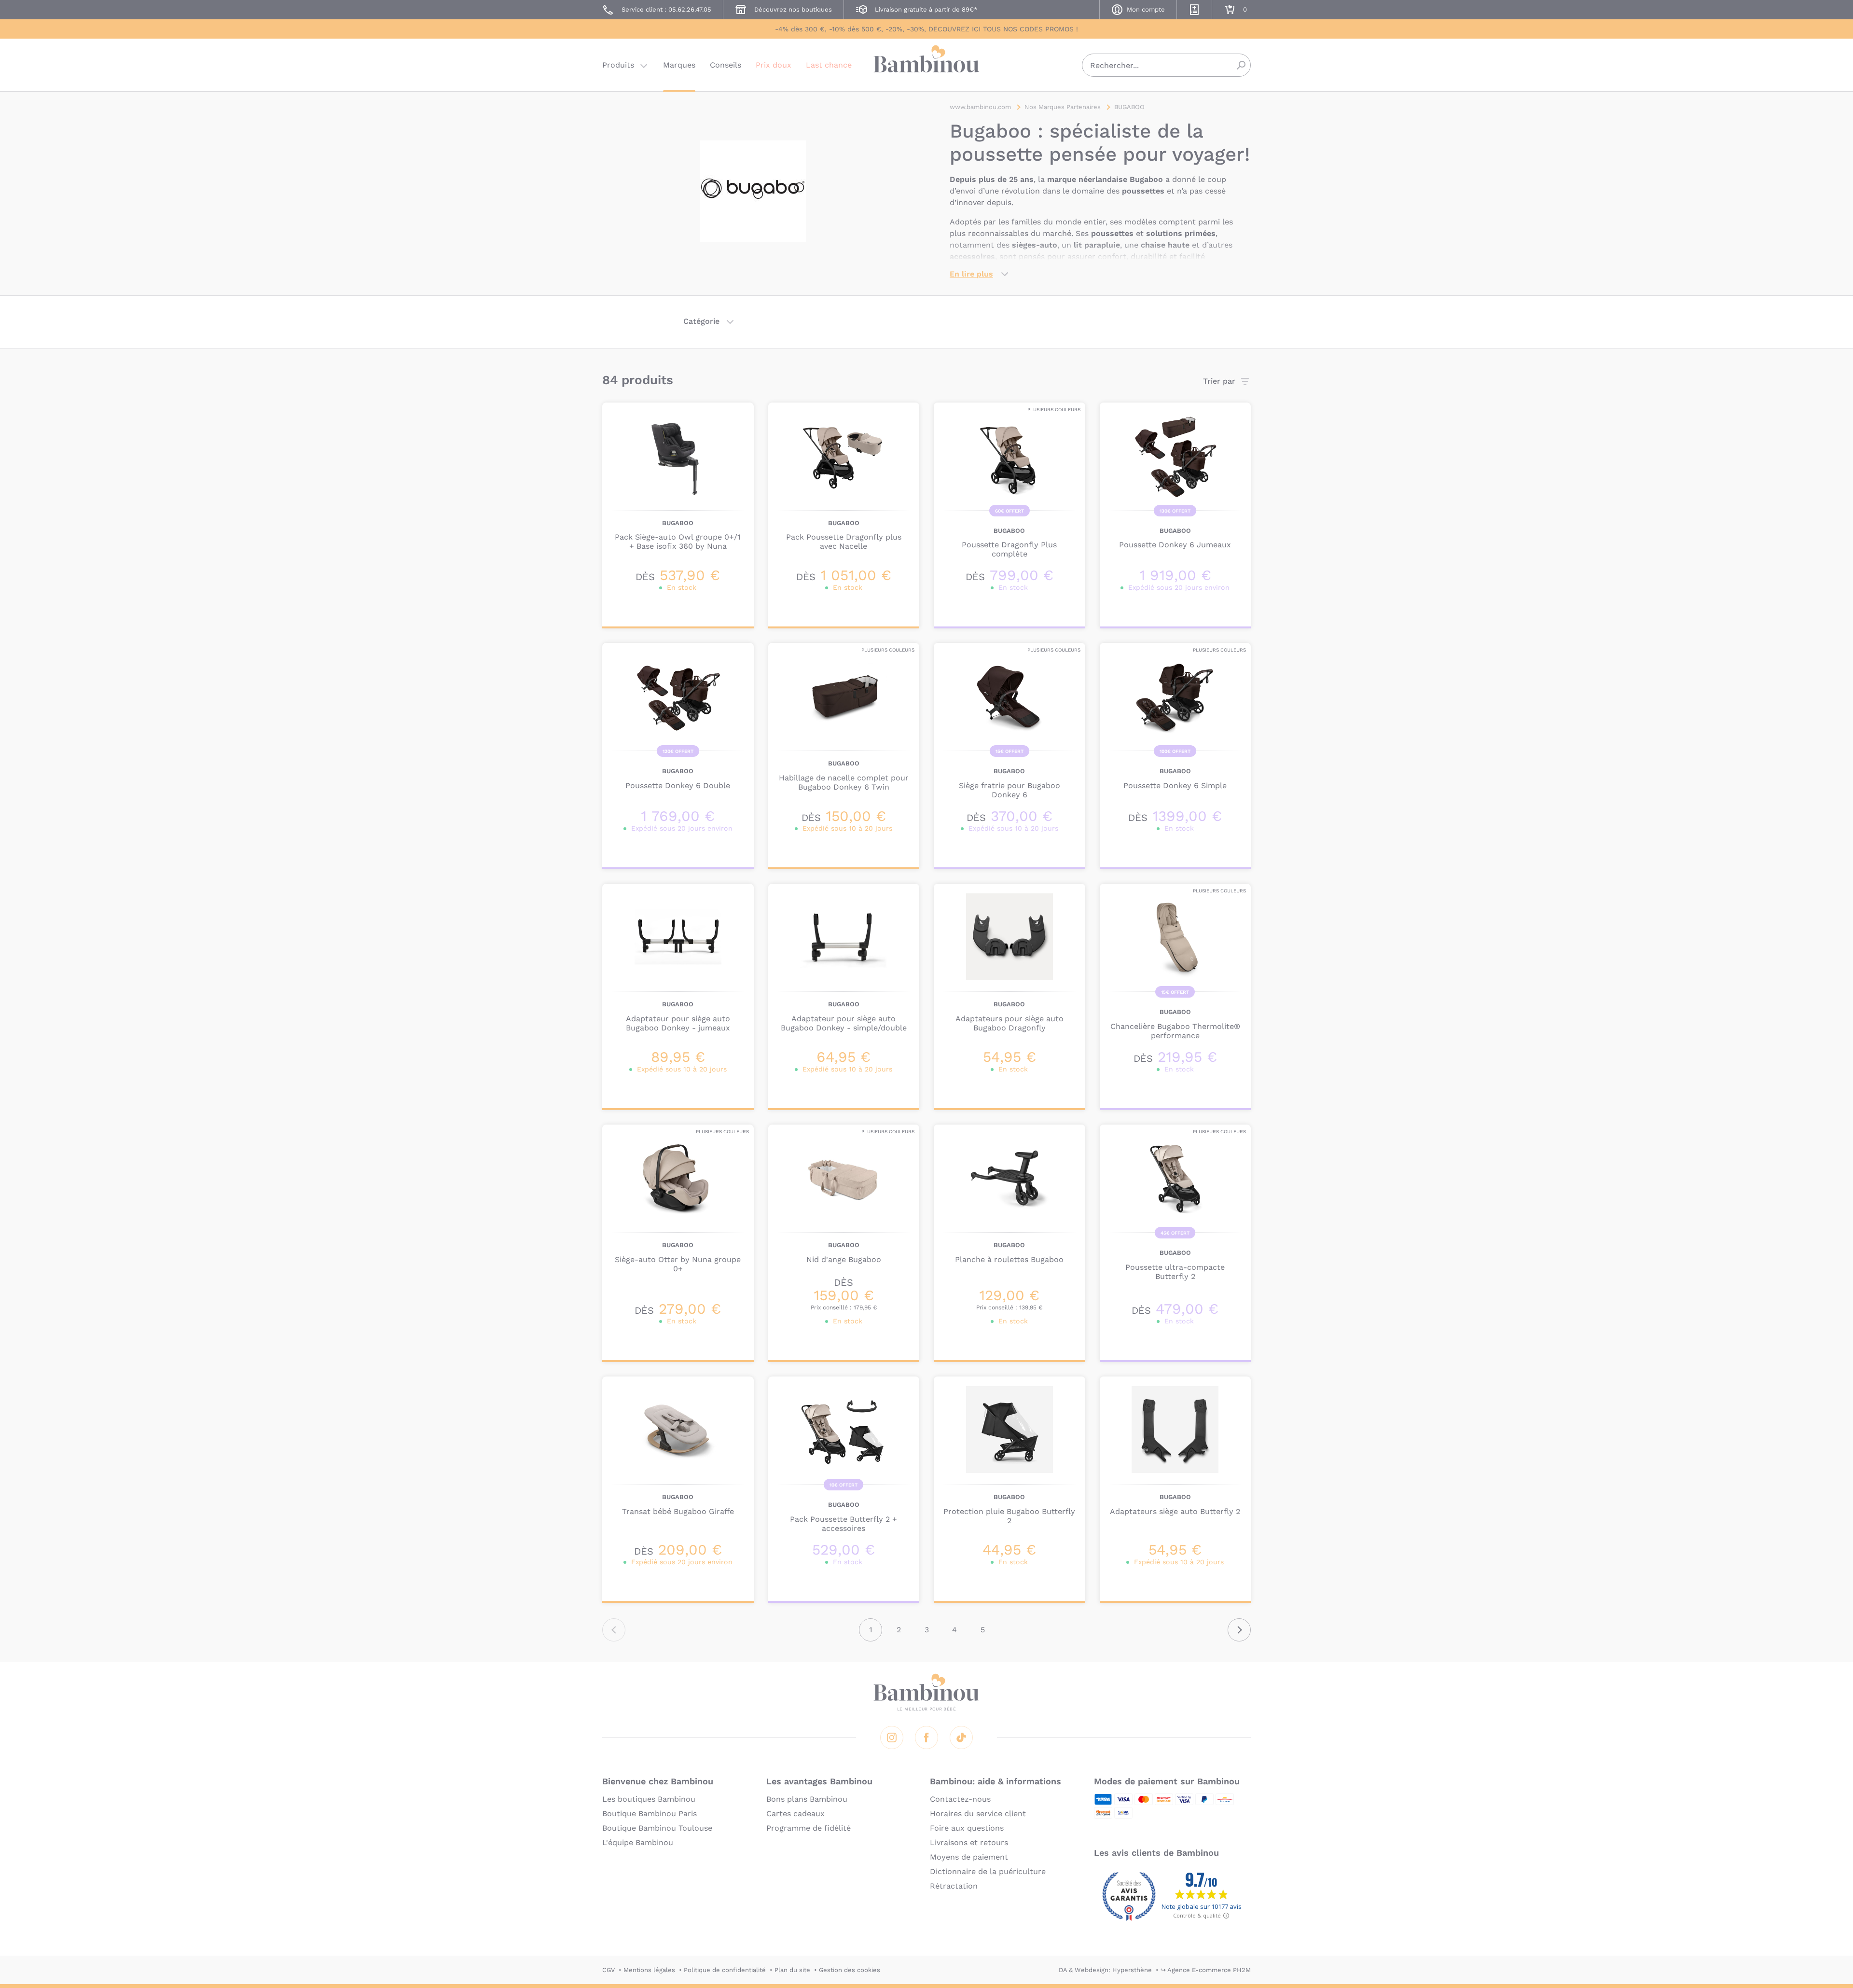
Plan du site (792, 1970)
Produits (618, 65)
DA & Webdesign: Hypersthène (1105, 1970)
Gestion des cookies (850, 1970)
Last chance (829, 65)
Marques (679, 65)
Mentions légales (649, 1970)
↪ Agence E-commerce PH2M (1206, 1970)
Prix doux (774, 65)
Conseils (726, 65)
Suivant (1239, 1630)
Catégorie (701, 321)
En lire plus (971, 274)
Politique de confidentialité (725, 1970)
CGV (608, 1970)
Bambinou (926, 64)
